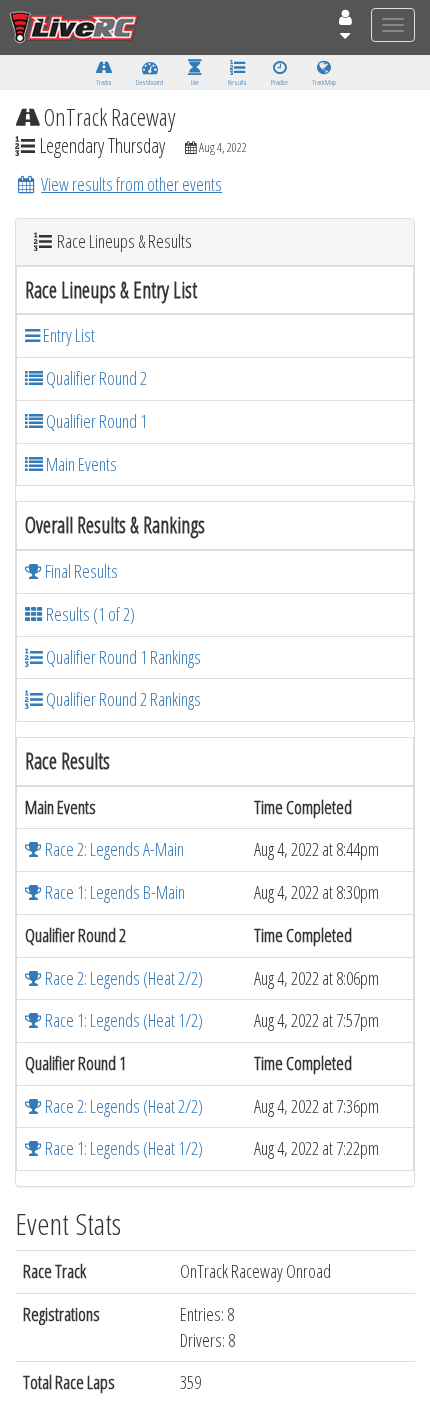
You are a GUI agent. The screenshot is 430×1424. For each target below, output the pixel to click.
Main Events (80, 464)
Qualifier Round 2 (95, 378)
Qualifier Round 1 (95, 421)
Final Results (80, 571)
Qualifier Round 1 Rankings (122, 657)
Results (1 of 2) (89, 614)
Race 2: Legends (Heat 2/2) (122, 978)
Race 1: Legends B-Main (113, 892)
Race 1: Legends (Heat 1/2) (122, 1020)
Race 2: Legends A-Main (113, 849)
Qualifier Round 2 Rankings (122, 699)
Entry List (67, 335)
